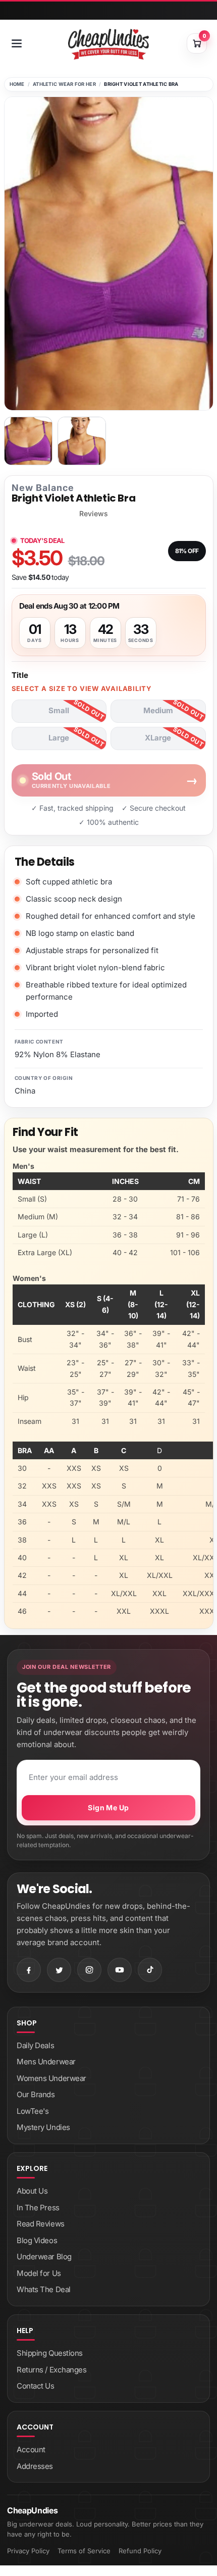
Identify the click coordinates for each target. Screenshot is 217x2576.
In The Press (38, 2208)
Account (31, 2449)
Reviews (94, 514)
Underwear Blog (44, 2257)
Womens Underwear (51, 2078)
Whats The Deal (44, 2289)
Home (17, 84)
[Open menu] (17, 43)
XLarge (158, 738)
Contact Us (36, 2386)
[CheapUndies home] (108, 44)
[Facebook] (29, 1970)
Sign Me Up (108, 1807)
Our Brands (36, 2094)
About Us (32, 2191)
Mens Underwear (46, 2062)
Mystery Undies (43, 2127)
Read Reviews (41, 2224)
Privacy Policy (28, 2551)
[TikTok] (150, 1970)
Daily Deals (35, 2045)
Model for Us (39, 2273)
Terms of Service (84, 2551)
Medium (158, 710)
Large (59, 738)
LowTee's (33, 2111)
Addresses (35, 2466)
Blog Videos (37, 2240)
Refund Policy (140, 2551)
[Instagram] (89, 1970)
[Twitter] (59, 1970)
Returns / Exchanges (51, 2370)
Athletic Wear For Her (64, 84)
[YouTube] (120, 1970)
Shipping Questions (50, 2353)
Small (59, 710)
